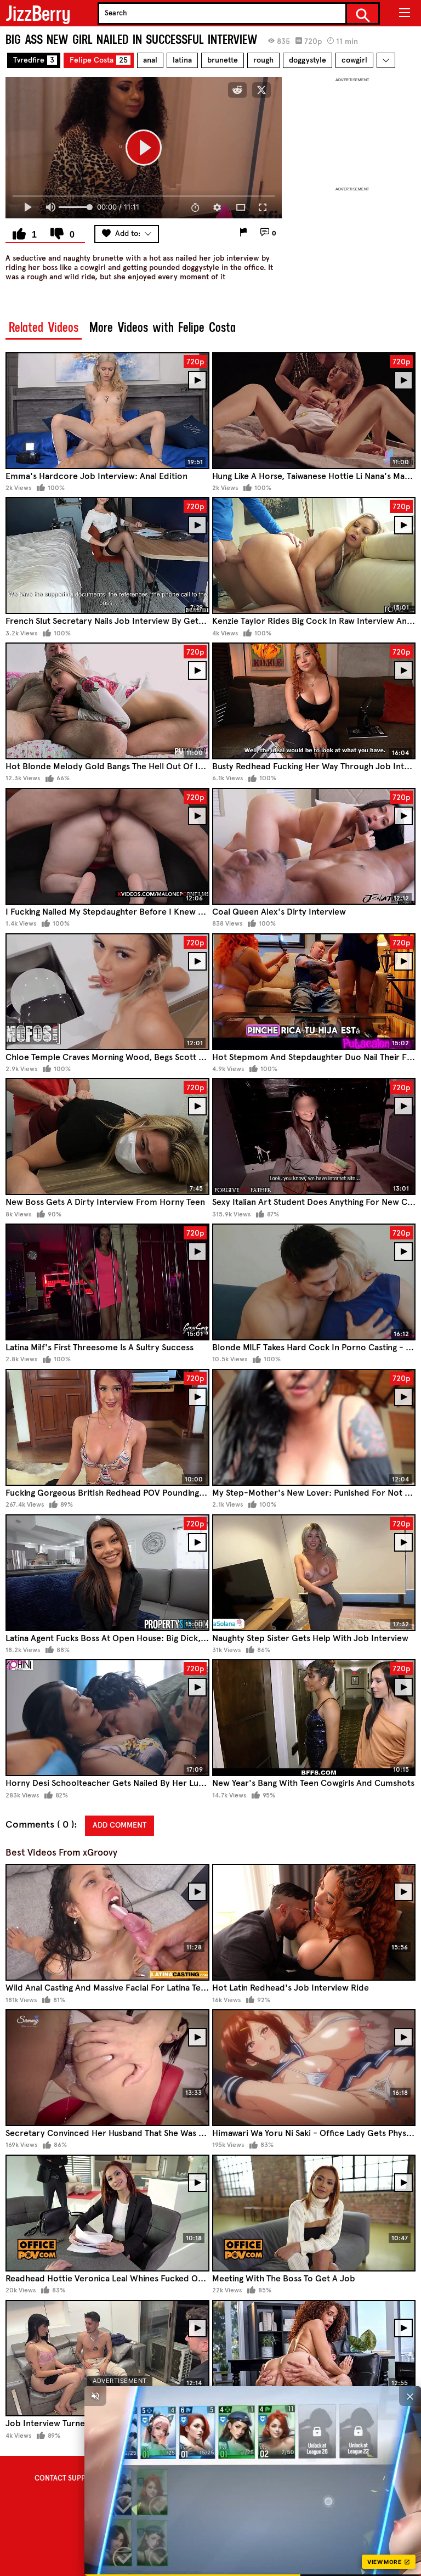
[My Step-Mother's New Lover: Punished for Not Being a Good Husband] (314, 1427)
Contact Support (67, 2478)
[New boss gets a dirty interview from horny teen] (107, 1137)
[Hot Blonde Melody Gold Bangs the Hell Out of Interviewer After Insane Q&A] (107, 701)
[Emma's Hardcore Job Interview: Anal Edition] (107, 411)
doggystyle (308, 60)
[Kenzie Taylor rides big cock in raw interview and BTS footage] (314, 556)
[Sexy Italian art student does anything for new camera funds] (314, 1137)
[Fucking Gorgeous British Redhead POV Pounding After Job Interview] (107, 1427)
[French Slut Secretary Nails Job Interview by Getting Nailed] (107, 556)
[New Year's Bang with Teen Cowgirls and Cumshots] (314, 1718)
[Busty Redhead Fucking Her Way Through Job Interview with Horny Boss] (314, 701)
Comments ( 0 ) (40, 1825)
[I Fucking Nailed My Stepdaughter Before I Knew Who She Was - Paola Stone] (107, 846)
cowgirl (354, 60)
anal (150, 60)
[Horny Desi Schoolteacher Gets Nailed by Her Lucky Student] (107, 1718)
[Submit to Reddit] (237, 90)
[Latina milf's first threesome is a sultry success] (107, 1282)
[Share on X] (261, 90)
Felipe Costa (99, 60)
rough (263, 60)
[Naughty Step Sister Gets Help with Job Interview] (314, 1573)
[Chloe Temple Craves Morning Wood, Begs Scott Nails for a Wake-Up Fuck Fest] (107, 992)
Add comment (120, 1825)
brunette (223, 60)
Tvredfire (34, 60)
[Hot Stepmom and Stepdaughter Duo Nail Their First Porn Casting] (314, 992)
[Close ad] (410, 2396)
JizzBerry (38, 13)
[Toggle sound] (95, 2396)
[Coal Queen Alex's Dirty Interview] (314, 846)
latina (182, 60)
